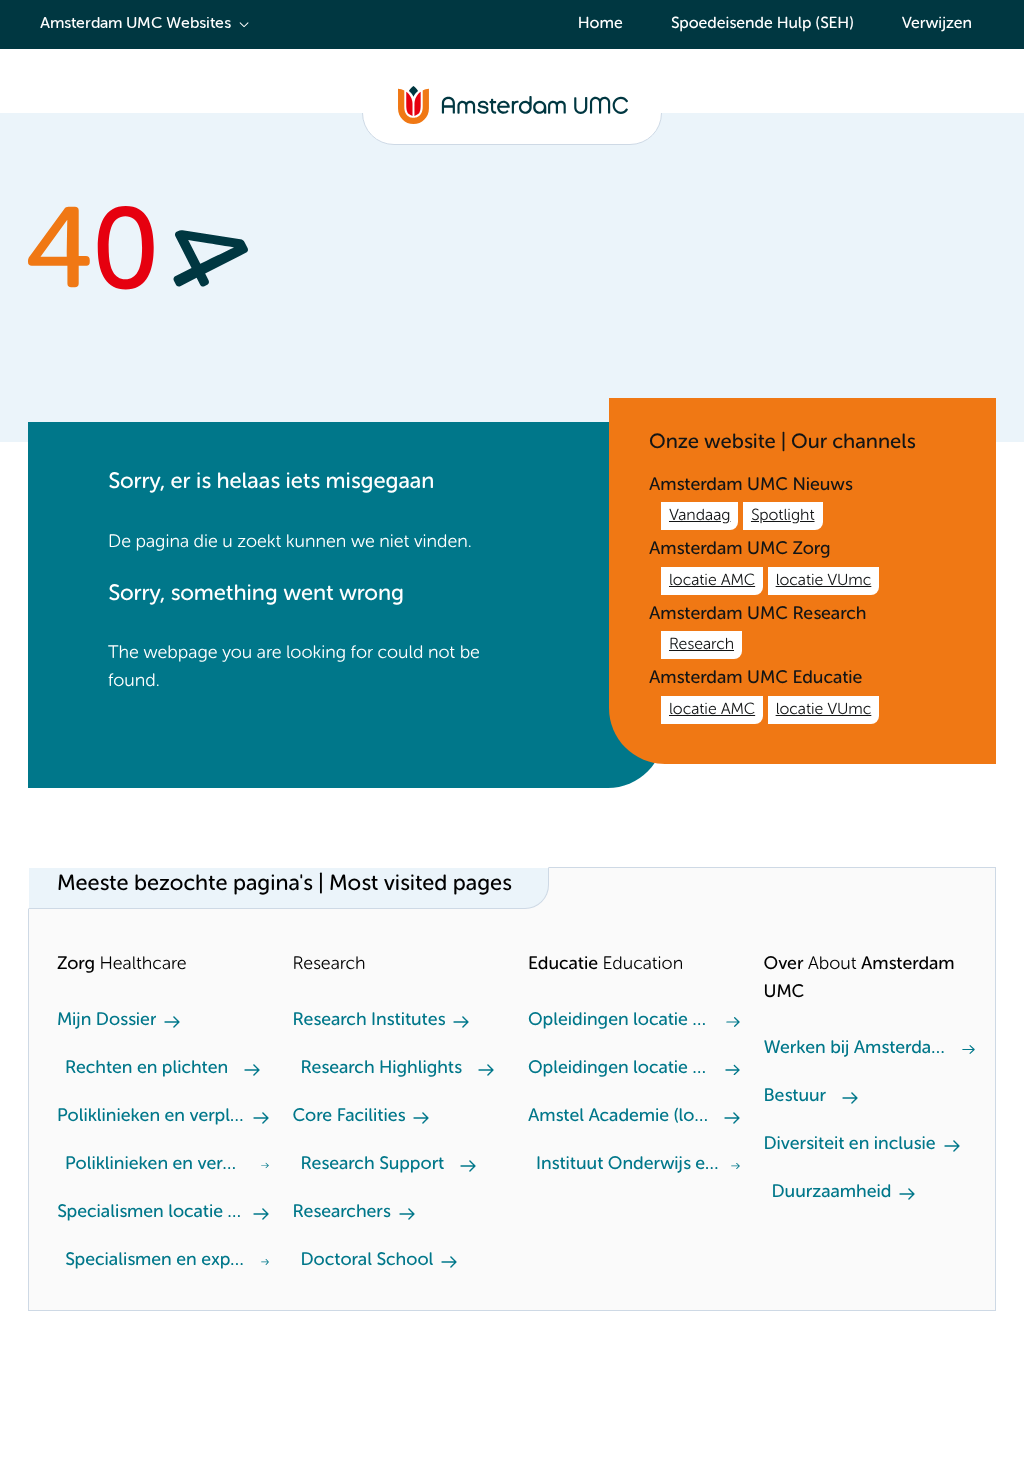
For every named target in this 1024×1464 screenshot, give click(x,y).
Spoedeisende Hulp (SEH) (762, 24)
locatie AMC (712, 581)
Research (701, 645)
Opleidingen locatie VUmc (619, 1021)
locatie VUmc (824, 581)
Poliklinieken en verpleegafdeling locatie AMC (151, 1117)
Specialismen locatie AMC (151, 1213)
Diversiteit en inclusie (850, 1145)
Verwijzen (937, 24)
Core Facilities (349, 1117)
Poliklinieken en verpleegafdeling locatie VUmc (155, 1165)
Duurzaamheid (832, 1193)
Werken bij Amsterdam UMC (855, 1049)
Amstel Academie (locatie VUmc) (622, 1117)
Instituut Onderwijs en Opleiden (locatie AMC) (629, 1165)
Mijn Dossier (106, 1021)
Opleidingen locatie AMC (618, 1069)
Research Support (373, 1165)
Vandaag (699, 516)
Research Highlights (381, 1069)
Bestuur (795, 1097)
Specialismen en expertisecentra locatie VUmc (159, 1261)
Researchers (342, 1213)
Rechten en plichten (146, 1069)
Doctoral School (367, 1261)
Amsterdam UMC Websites (135, 24)
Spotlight (783, 516)
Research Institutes (369, 1021)
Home (600, 24)
